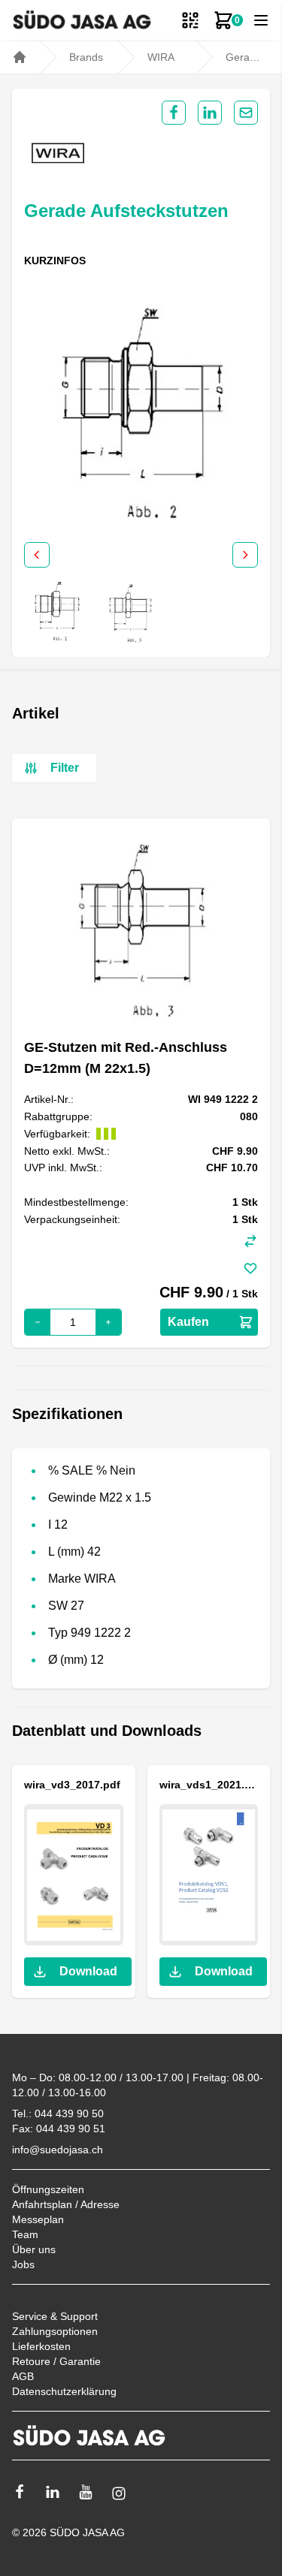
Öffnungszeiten (48, 2189)
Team (25, 2234)
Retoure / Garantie (56, 2361)
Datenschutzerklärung (64, 2391)
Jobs (23, 2264)
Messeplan (38, 2219)
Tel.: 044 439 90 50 (58, 2114)
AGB (23, 2376)
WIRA (161, 57)
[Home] (20, 57)
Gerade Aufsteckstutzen (244, 57)
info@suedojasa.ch (58, 2150)
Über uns (34, 2249)
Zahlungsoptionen (55, 2331)
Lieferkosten (41, 2346)
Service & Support (55, 2316)
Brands (86, 57)
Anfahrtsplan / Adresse (66, 2204)
